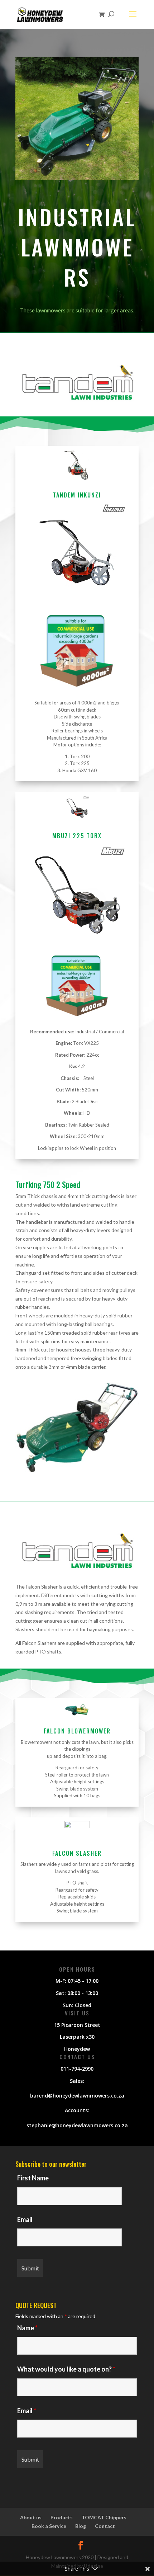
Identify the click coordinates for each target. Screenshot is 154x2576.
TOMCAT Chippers (104, 2517)
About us (31, 2517)
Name (27, 2328)
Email (25, 2219)
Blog (81, 2526)
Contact (105, 2526)
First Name (33, 2178)
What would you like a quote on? (66, 2369)
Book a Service (49, 2526)
